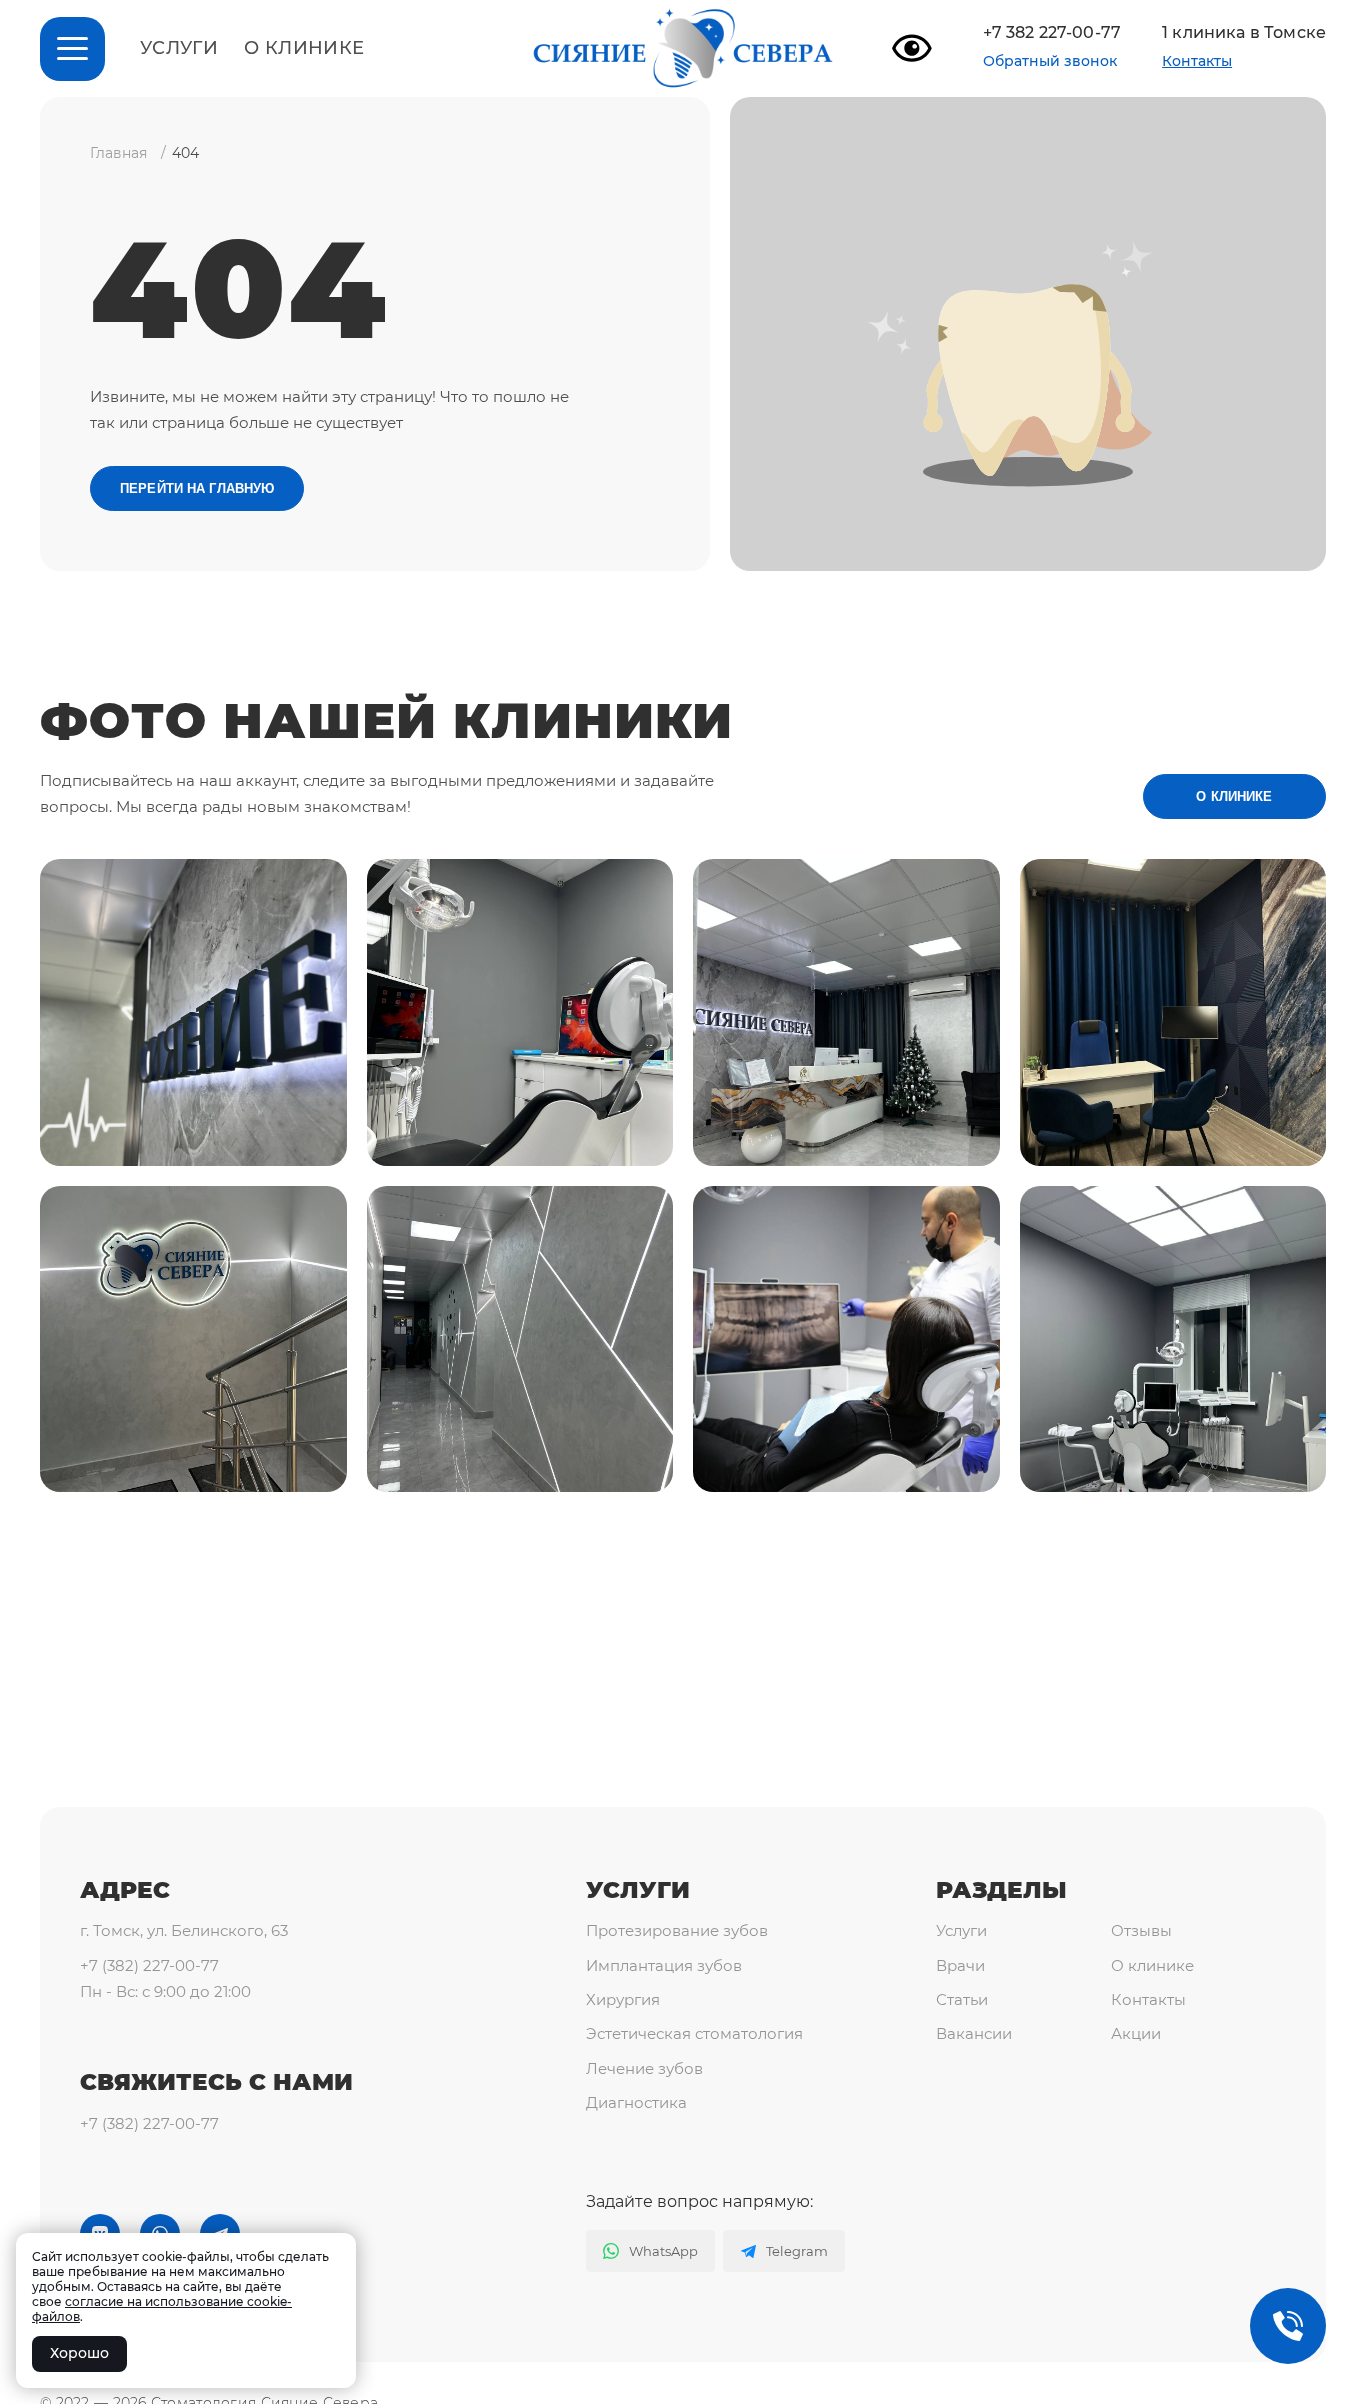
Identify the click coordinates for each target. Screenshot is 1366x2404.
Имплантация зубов (664, 1965)
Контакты (1197, 61)
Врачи (960, 1965)
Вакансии (974, 2033)
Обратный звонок (1050, 61)
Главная (118, 153)
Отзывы (1141, 1930)
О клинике (304, 48)
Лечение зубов (644, 2068)
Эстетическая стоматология (694, 2033)
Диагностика (636, 2102)
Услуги (179, 48)
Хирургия (623, 1999)
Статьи (962, 1999)
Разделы (1001, 1890)
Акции (1136, 2033)
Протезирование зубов (677, 1930)
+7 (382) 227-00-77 (149, 1965)
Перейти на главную (197, 488)
